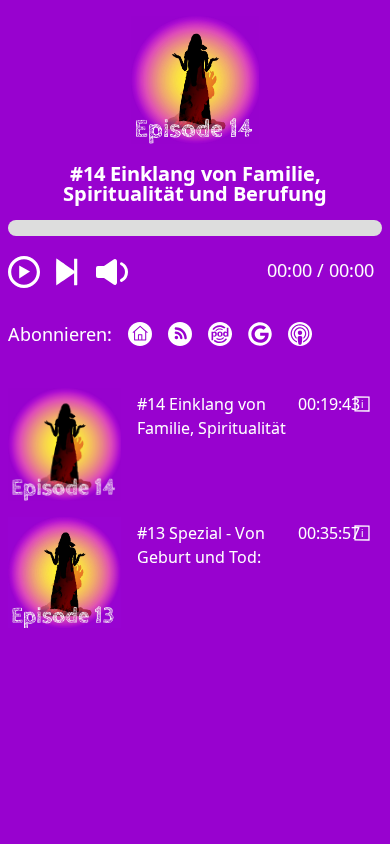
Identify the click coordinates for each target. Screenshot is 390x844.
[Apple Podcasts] (308, 332)
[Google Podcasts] (268, 332)
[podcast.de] (228, 332)
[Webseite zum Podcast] (148, 332)
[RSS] (188, 332)
